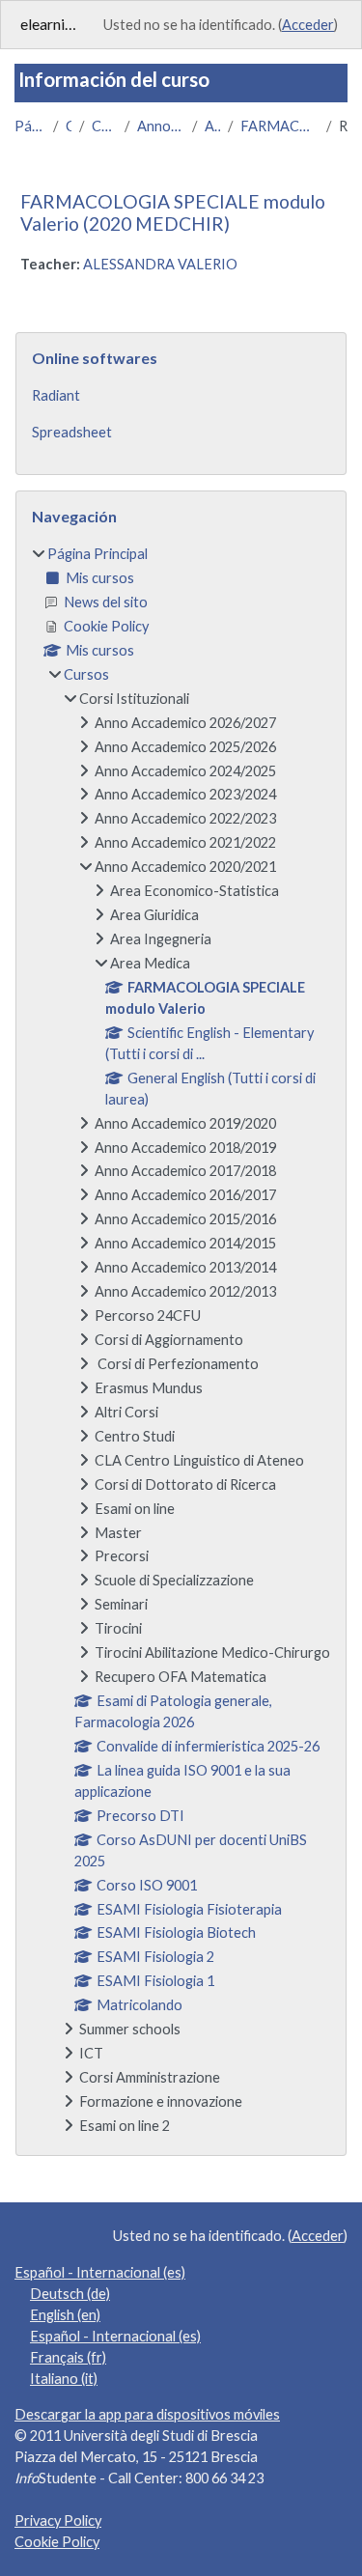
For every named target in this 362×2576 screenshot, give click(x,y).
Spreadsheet (72, 432)
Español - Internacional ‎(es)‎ (100, 2272)
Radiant (56, 395)
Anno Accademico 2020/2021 (161, 126)
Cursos (69, 126)
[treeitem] (181, 1340)
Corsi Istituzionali (104, 126)
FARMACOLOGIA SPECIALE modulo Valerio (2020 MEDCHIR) (173, 212)
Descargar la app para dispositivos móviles (147, 2414)
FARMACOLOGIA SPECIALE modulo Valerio (279, 126)
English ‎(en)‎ (65, 2315)
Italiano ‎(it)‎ (64, 2379)
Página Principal (30, 126)
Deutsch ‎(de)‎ (70, 2294)
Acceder (308, 25)
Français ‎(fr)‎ (68, 2357)
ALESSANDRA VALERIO (160, 264)
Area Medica (213, 126)
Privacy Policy (58, 2520)
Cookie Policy (57, 2542)
